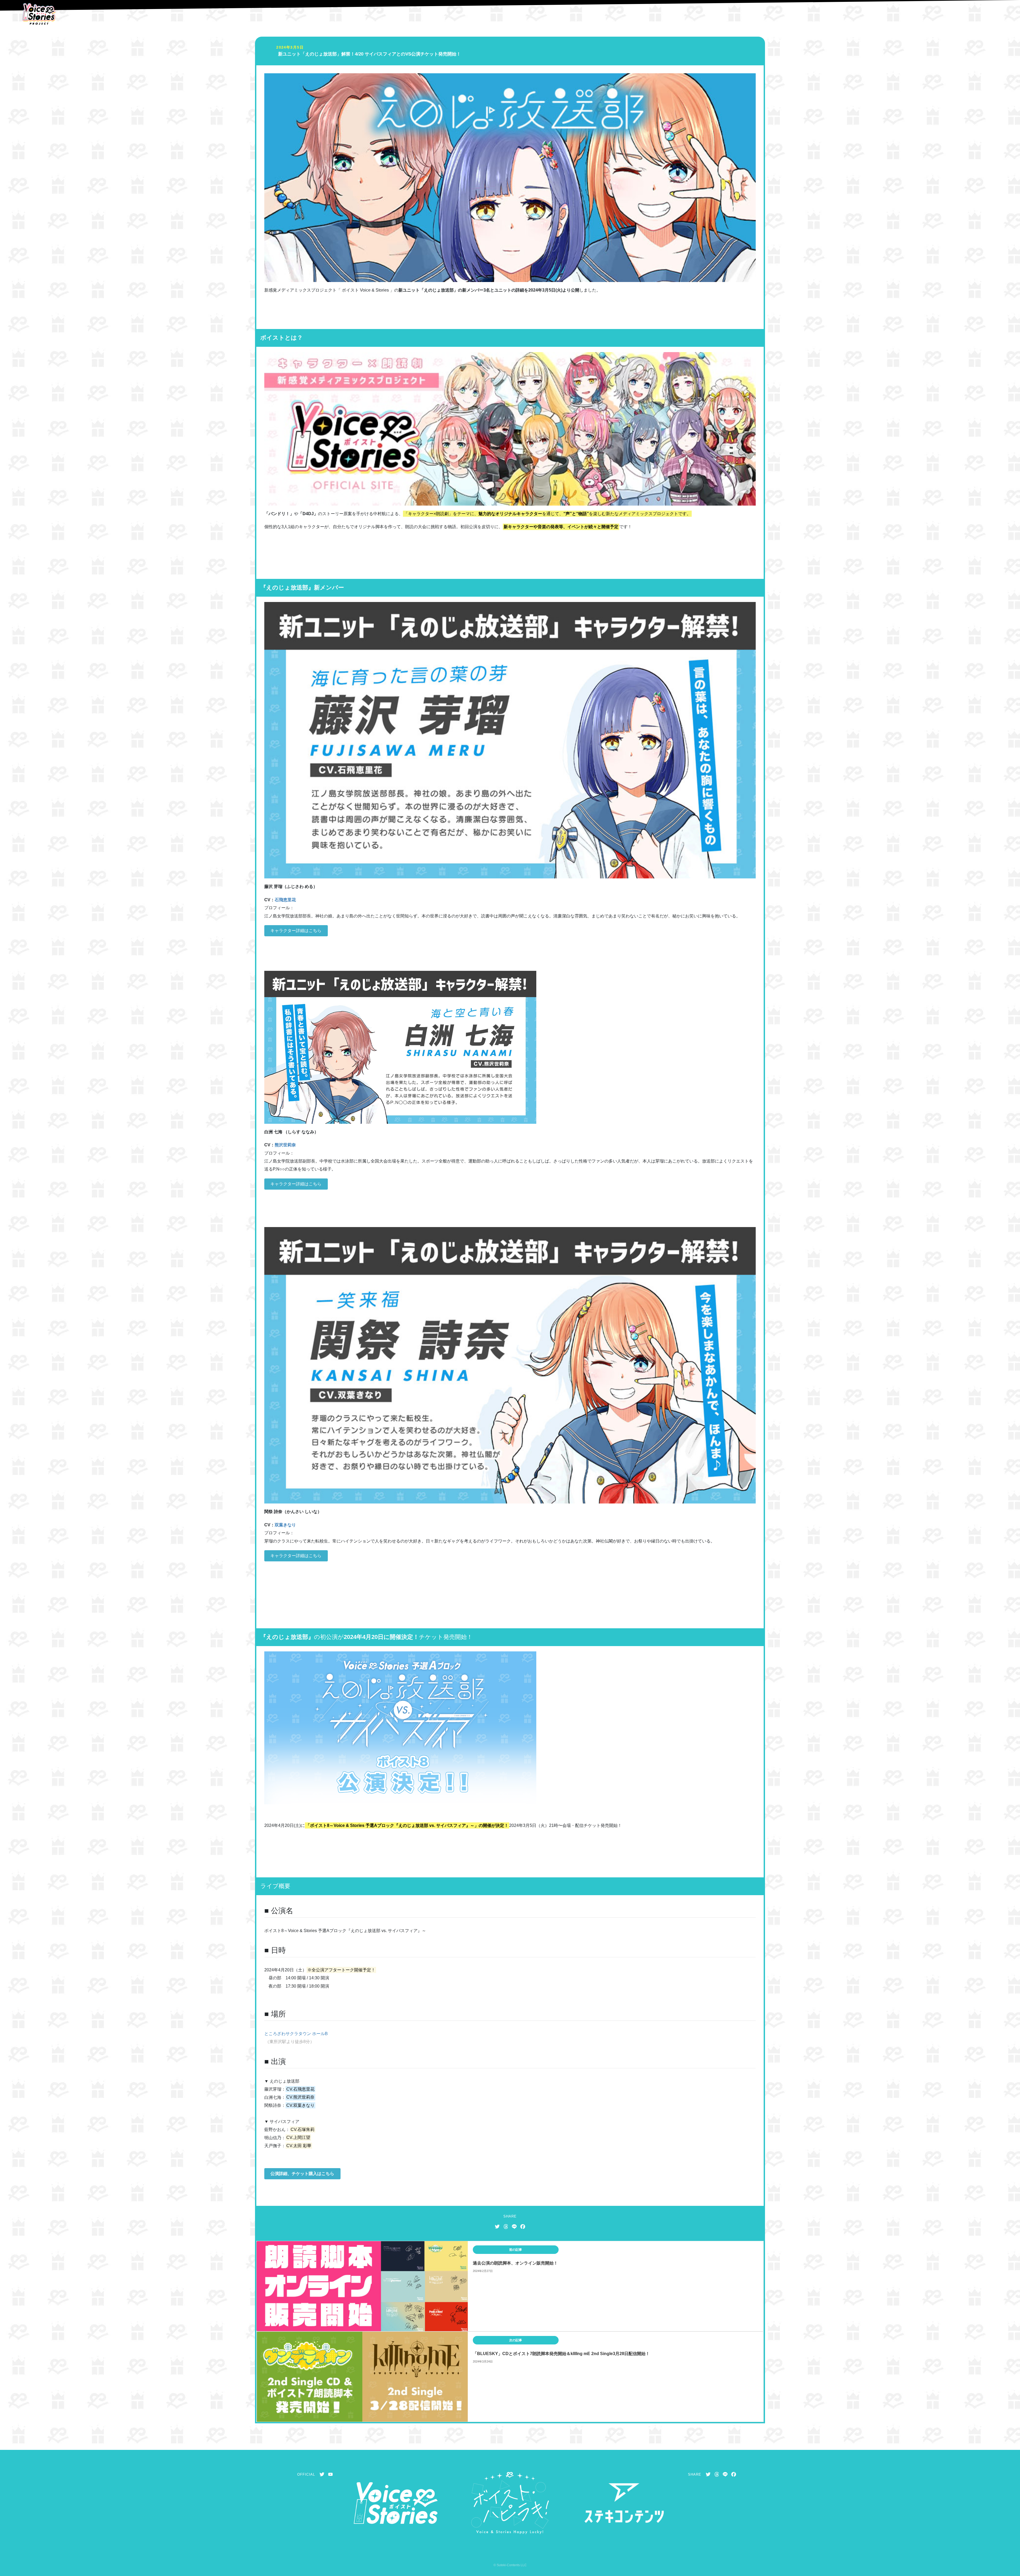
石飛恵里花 (285, 900)
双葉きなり (285, 1525)
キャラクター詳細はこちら (296, 931)
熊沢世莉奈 (285, 1145)
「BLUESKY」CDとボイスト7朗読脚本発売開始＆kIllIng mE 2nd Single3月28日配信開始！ (561, 2354)
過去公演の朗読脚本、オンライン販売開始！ (515, 2263)
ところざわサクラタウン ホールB (296, 2034)
